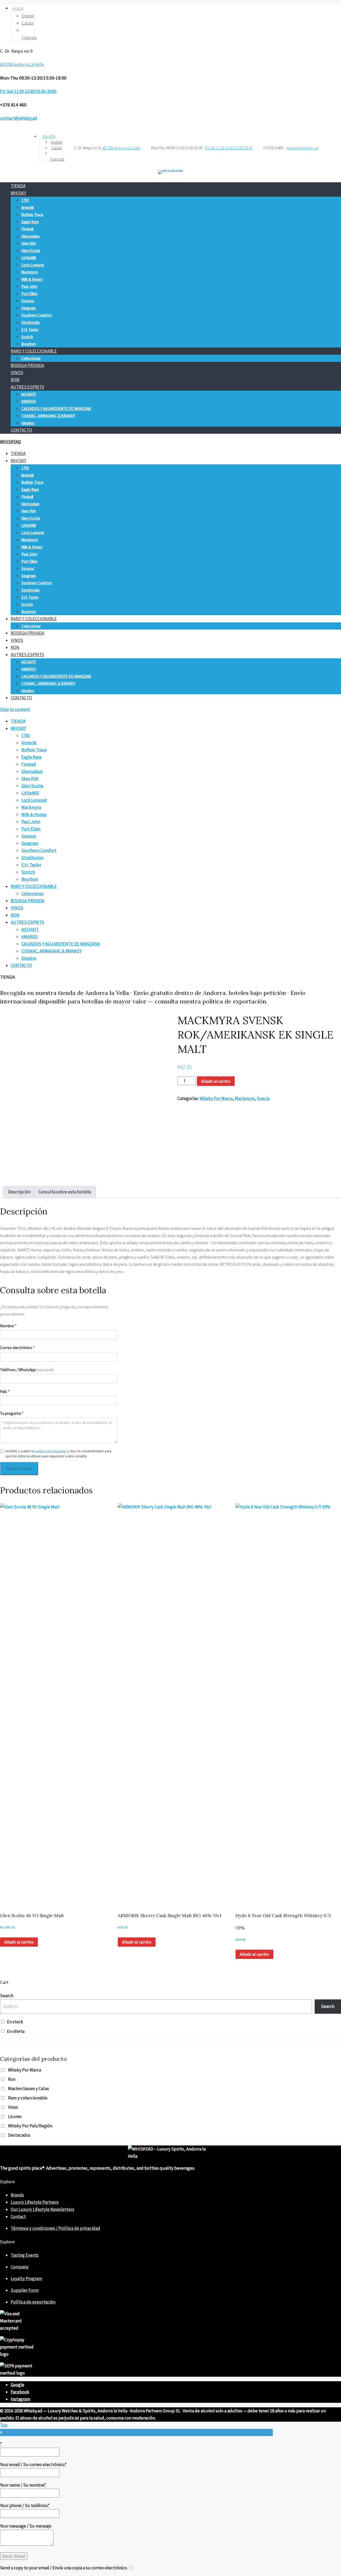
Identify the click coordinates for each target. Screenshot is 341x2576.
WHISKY (18, 193)
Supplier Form (25, 2290)
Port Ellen (29, 294)
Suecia (263, 1098)
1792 (25, 200)
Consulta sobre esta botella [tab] (65, 1192)
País (5, 1392)
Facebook (20, 2392)
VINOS (17, 373)
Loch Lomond (33, 265)
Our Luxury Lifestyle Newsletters (42, 2209)
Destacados (19, 2135)
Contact (18, 2217)
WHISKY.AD (11, 442)
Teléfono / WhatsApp (27, 1370)
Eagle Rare (30, 222)
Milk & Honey (32, 279)
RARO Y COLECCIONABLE (34, 351)
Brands (17, 2195)
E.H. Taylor (30, 330)
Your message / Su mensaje (26, 2526)
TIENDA (18, 186)
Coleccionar (31, 358)
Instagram (20, 2399)
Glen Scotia (31, 251)
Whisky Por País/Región (30, 2126)
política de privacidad (51, 1451)
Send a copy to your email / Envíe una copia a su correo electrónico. (64, 2568)
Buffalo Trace (32, 215)
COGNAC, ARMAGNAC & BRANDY (48, 416)
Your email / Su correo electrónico (33, 2465)
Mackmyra (30, 272)
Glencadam (30, 236)
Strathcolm (31, 322)
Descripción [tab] (19, 1192)
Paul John (29, 286)
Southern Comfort (37, 315)
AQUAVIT (29, 394)
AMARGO (29, 401)
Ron (12, 2079)
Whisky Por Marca (216, 1098)
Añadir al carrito (216, 1081)
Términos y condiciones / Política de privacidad (55, 2228)
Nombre (8, 1326)
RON (15, 380)
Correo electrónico (17, 1348)
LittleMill (29, 258)
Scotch (27, 337)
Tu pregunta (12, 1413)
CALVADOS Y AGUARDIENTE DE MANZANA (56, 409)
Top (4, 2425)
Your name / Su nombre (23, 2485)
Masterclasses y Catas (29, 2089)
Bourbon (29, 344)
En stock (15, 2022)
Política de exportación (33, 2302)
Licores (15, 2116)
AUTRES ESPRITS (27, 387)
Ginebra (28, 423)
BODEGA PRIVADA (27, 365)
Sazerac (28, 301)
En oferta (16, 2031)
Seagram (29, 308)
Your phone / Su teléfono (25, 2505)
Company (20, 2267)
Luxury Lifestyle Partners (35, 2202)
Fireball (27, 229)
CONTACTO (21, 430)
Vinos (13, 2107)
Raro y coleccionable (28, 2098)
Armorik (28, 207)
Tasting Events (25, 2255)
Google (17, 2385)
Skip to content (15, 709)
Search (7, 1996)
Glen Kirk (29, 243)
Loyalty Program (26, 2279)
